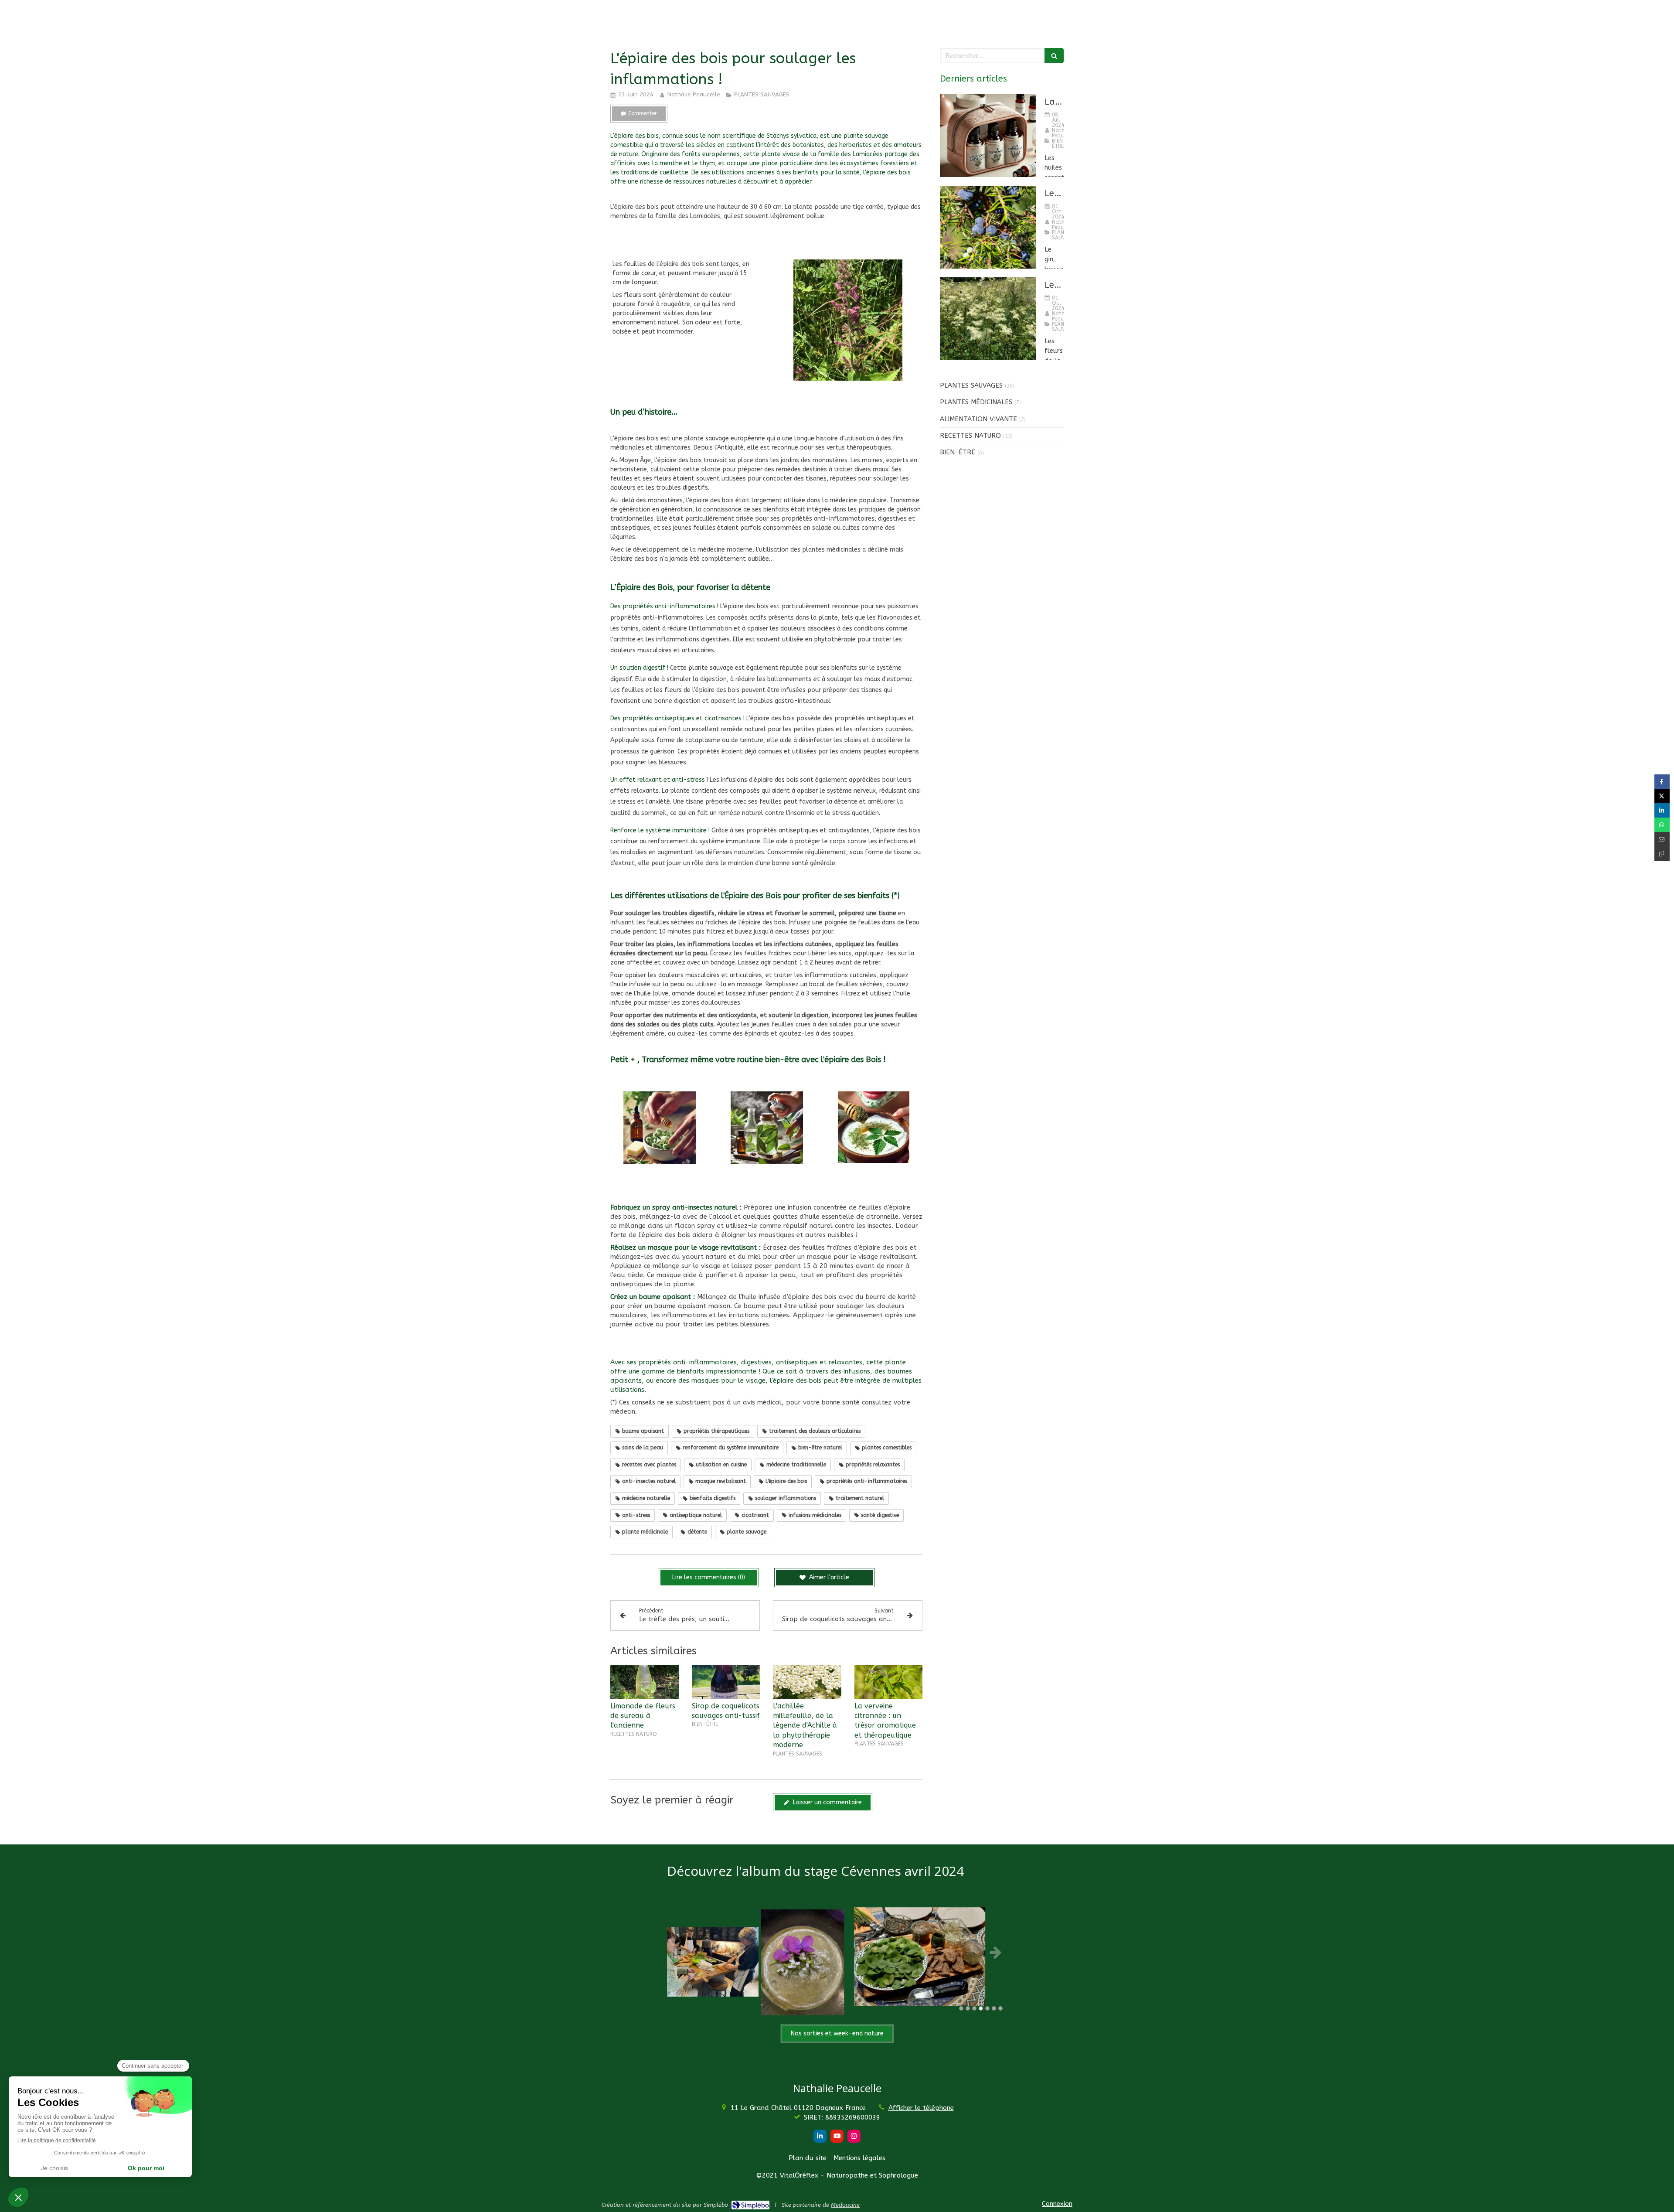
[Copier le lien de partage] (1662, 854)
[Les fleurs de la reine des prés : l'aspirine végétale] (988, 319)
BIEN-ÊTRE (958, 452)
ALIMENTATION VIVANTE (978, 419)
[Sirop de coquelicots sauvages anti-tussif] (726, 1682)
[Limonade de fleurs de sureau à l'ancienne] (645, 1682)
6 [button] (994, 2008)
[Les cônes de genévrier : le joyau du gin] (988, 227)
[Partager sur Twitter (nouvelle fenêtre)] (1662, 796)
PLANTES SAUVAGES (971, 385)
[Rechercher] (1054, 56)
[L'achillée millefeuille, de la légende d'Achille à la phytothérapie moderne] (807, 1682)
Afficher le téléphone (921, 2108)
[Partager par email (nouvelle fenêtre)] (1662, 839)
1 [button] (961, 2008)
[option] (837, 1952)
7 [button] (1000, 2008)
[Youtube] (837, 2136)
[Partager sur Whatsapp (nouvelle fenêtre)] (1662, 825)
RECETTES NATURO (970, 436)
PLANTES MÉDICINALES (976, 402)
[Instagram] (854, 2136)
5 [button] (987, 2008)
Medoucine (845, 2205)
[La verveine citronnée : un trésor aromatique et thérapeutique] (889, 1682)
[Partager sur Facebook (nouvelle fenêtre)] (1662, 782)
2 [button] (968, 2008)
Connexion (1057, 2204)
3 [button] (974, 2008)
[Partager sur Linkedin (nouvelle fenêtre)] (1662, 810)
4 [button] (981, 2008)
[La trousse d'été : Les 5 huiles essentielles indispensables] (988, 136)
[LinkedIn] (820, 2136)
